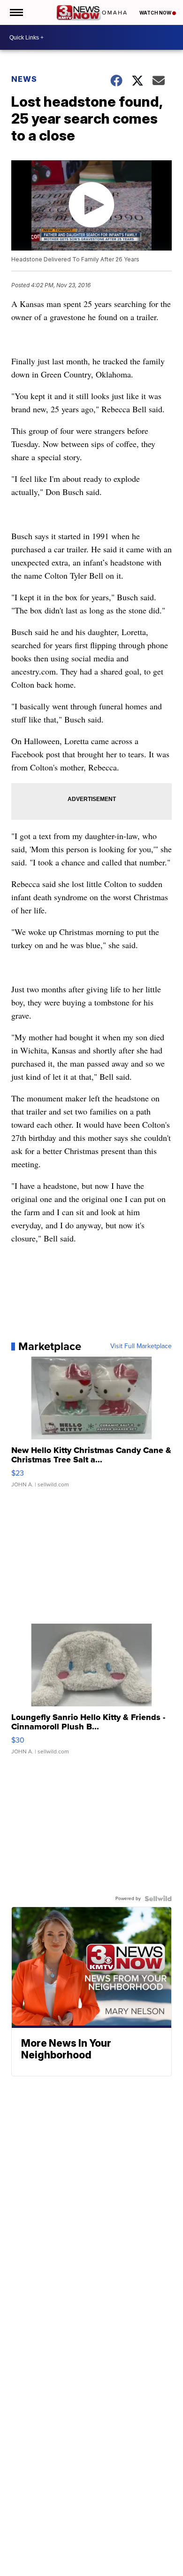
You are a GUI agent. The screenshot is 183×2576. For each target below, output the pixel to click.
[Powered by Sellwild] (158, 1899)
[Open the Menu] (16, 12)
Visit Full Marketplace (141, 1346)
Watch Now (156, 13)
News (24, 79)
